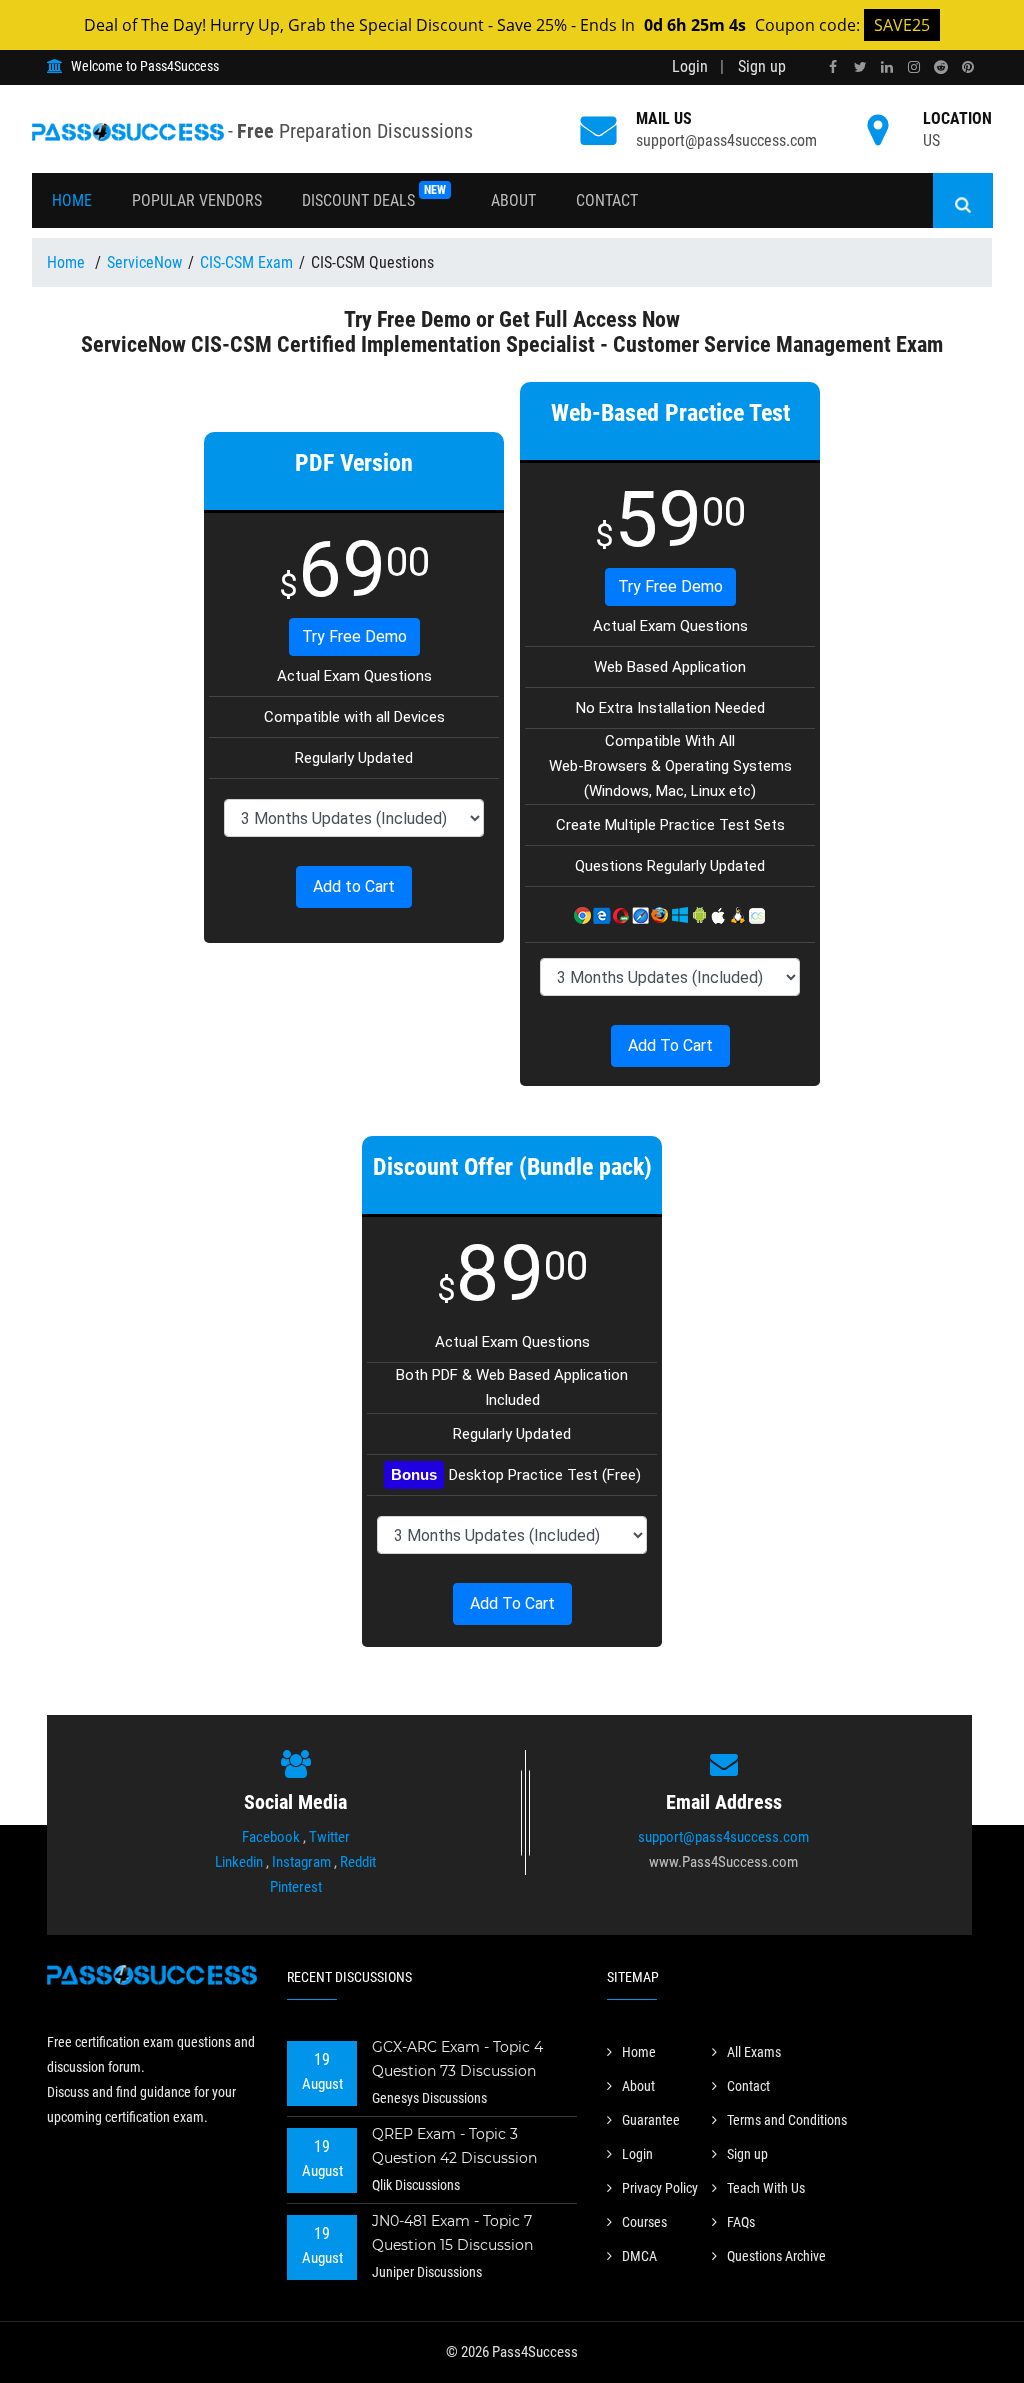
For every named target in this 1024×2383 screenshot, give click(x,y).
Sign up (762, 66)
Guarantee (651, 2120)
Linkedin (239, 1862)
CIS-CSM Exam (246, 262)
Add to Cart (354, 886)
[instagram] (914, 67)
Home (72, 200)
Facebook (271, 1837)
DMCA (639, 2256)
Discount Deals (374, 196)
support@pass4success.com (726, 140)
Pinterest (296, 1887)
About (513, 200)
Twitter (329, 1837)
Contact (607, 200)
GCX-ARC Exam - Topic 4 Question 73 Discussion (457, 2059)
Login (690, 66)
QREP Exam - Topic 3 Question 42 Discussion (454, 2146)
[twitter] (860, 67)
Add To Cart (670, 1045)
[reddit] (941, 67)
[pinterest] (968, 67)
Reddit (358, 1862)
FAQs (741, 2222)
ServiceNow (144, 262)
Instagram (301, 1862)
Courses (644, 2222)
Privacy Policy (660, 2188)
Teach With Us (766, 2188)
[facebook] (833, 67)
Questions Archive (776, 2256)
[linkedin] (887, 67)
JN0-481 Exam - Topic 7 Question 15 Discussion (452, 2233)
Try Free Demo (354, 636)
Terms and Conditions (787, 2120)
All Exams (754, 2052)
